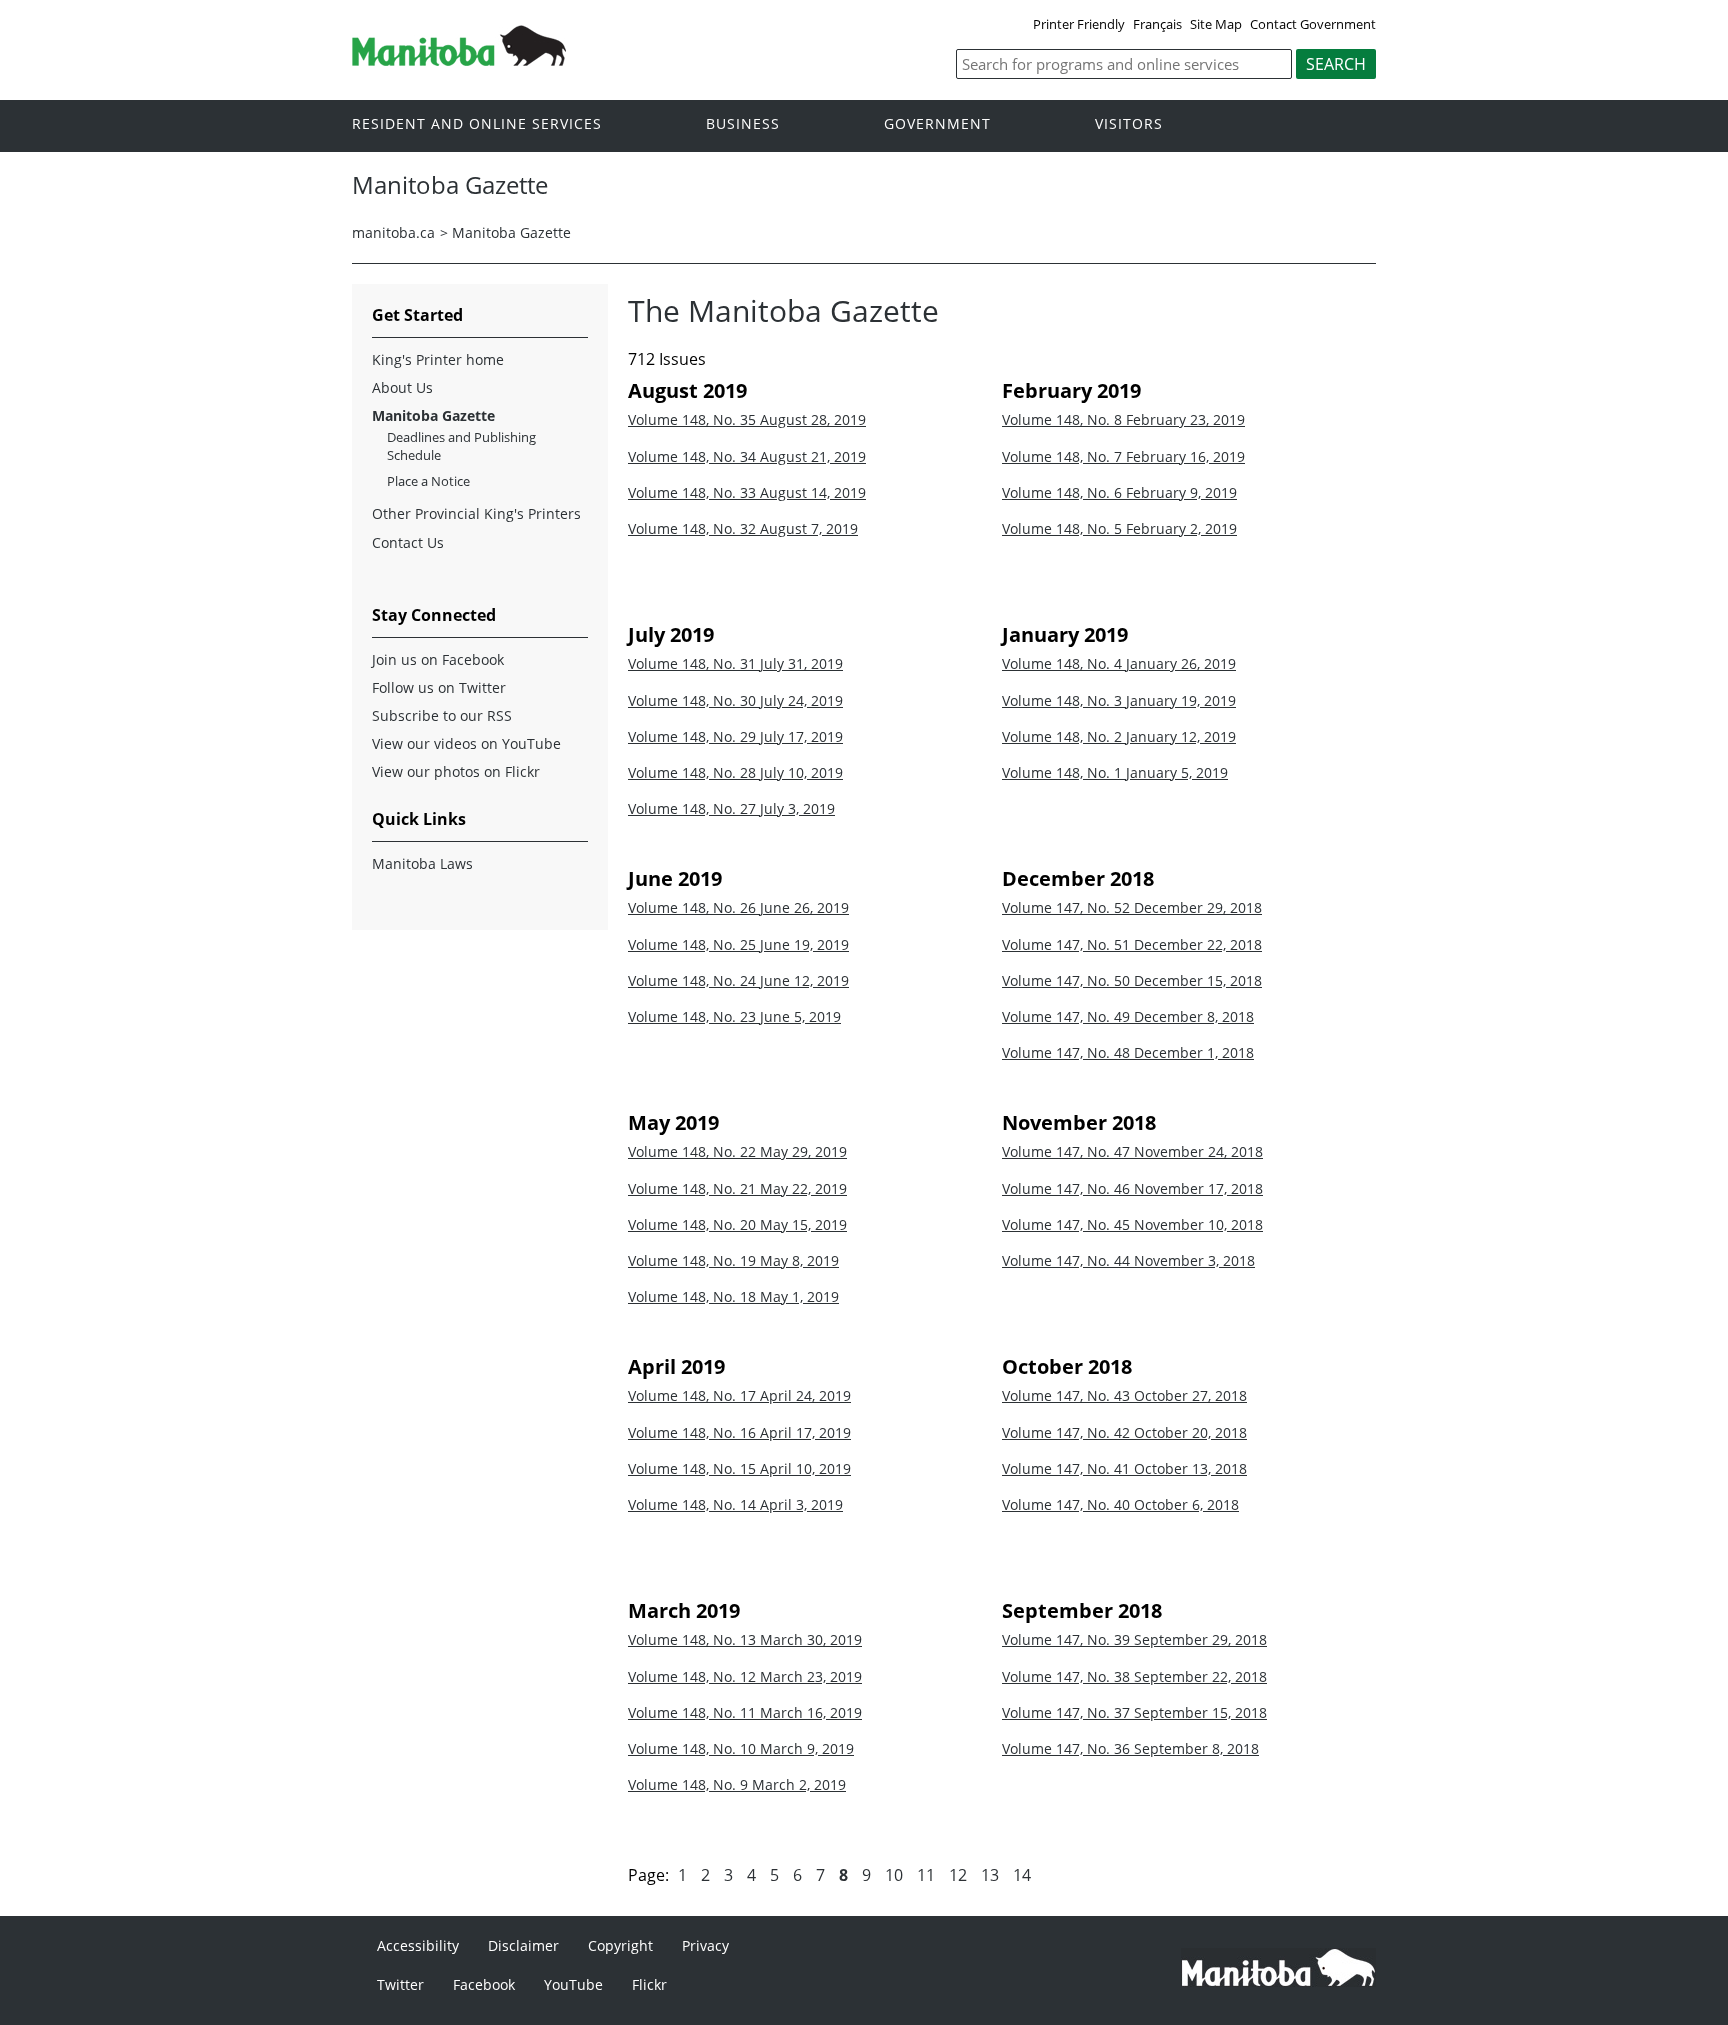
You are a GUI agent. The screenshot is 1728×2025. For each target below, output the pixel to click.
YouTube (573, 1984)
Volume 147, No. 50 (1132, 980)
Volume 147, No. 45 (1132, 1224)
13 (990, 1875)
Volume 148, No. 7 (1123, 456)
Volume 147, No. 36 (1130, 1748)
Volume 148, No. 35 (747, 419)
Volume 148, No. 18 (733, 1296)
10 (894, 1875)
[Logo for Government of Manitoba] (459, 60)
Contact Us (408, 542)
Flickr (649, 1984)
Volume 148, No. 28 (735, 772)
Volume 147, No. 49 (1128, 1016)
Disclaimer (523, 1945)
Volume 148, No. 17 (739, 1395)
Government (937, 124)
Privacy (705, 1945)
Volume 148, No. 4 (1119, 663)
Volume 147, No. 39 (1134, 1639)
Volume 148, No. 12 (745, 1676)
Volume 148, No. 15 (739, 1468)
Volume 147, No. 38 (1134, 1676)
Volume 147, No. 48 (1128, 1052)
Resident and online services (477, 124)
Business (743, 124)
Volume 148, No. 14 (735, 1504)
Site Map (1216, 24)
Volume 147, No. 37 (1134, 1712)
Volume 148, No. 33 (747, 492)
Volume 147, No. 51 (1132, 944)
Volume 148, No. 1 (1115, 772)
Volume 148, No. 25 (738, 944)
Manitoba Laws (422, 863)
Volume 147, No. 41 (1124, 1468)
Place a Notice (428, 481)
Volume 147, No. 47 (1132, 1151)
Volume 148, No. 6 (1119, 492)
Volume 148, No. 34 (747, 456)
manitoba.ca (393, 232)
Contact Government (1313, 24)
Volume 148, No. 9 (737, 1784)
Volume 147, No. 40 (1120, 1504)
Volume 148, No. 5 (1119, 528)
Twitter (400, 1984)
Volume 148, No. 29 (735, 736)
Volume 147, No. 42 (1124, 1432)
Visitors (1129, 124)
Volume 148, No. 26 (738, 907)
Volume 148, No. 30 (735, 700)
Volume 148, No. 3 (1119, 700)
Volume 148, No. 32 (743, 528)
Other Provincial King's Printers (476, 513)
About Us (402, 387)
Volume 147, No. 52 (1132, 907)
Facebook (484, 1984)
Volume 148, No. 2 (1119, 736)
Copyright (620, 1945)
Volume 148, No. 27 (731, 808)
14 (1022, 1875)
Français (1157, 24)
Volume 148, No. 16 (739, 1432)
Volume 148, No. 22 (737, 1151)
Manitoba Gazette (511, 232)
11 (926, 1875)
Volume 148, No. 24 (738, 980)
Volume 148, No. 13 (745, 1639)
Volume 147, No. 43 (1124, 1395)
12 (958, 1875)
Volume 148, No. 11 (745, 1712)
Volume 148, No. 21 (737, 1188)
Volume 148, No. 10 (741, 1748)
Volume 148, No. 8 (1123, 419)
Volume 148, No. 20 (737, 1224)
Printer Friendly (1079, 24)
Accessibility (418, 1945)
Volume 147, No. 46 (1132, 1188)
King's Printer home (438, 359)
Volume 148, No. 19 (733, 1260)
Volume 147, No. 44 (1128, 1260)
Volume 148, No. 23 (734, 1016)
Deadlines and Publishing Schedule (461, 446)
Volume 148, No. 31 (735, 663)
